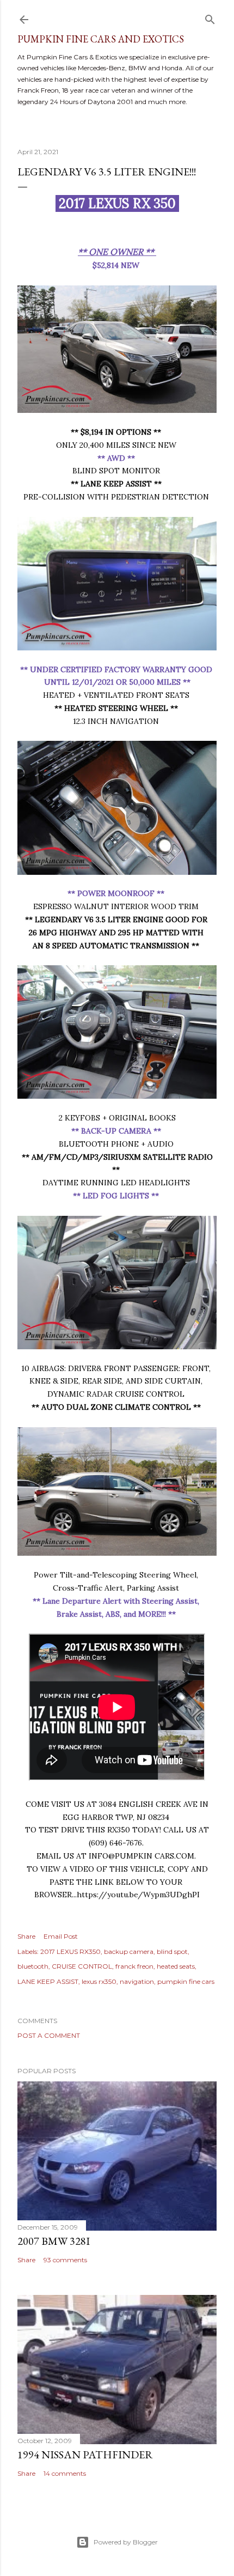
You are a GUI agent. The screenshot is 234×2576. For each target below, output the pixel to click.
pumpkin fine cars (186, 1981)
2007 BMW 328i (54, 2241)
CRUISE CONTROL (82, 1966)
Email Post (61, 1936)
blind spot (172, 1951)
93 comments (65, 2260)
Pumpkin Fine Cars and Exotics (101, 39)
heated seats (176, 1966)
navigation (137, 1981)
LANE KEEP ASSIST (48, 1981)
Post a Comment (49, 2035)
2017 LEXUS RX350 (70, 1951)
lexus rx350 (99, 1981)
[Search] (210, 17)
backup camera (129, 1951)
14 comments (65, 2473)
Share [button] (26, 1936)
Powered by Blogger (126, 2542)
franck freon (134, 1966)
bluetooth (33, 1966)
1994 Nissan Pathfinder (85, 2455)
